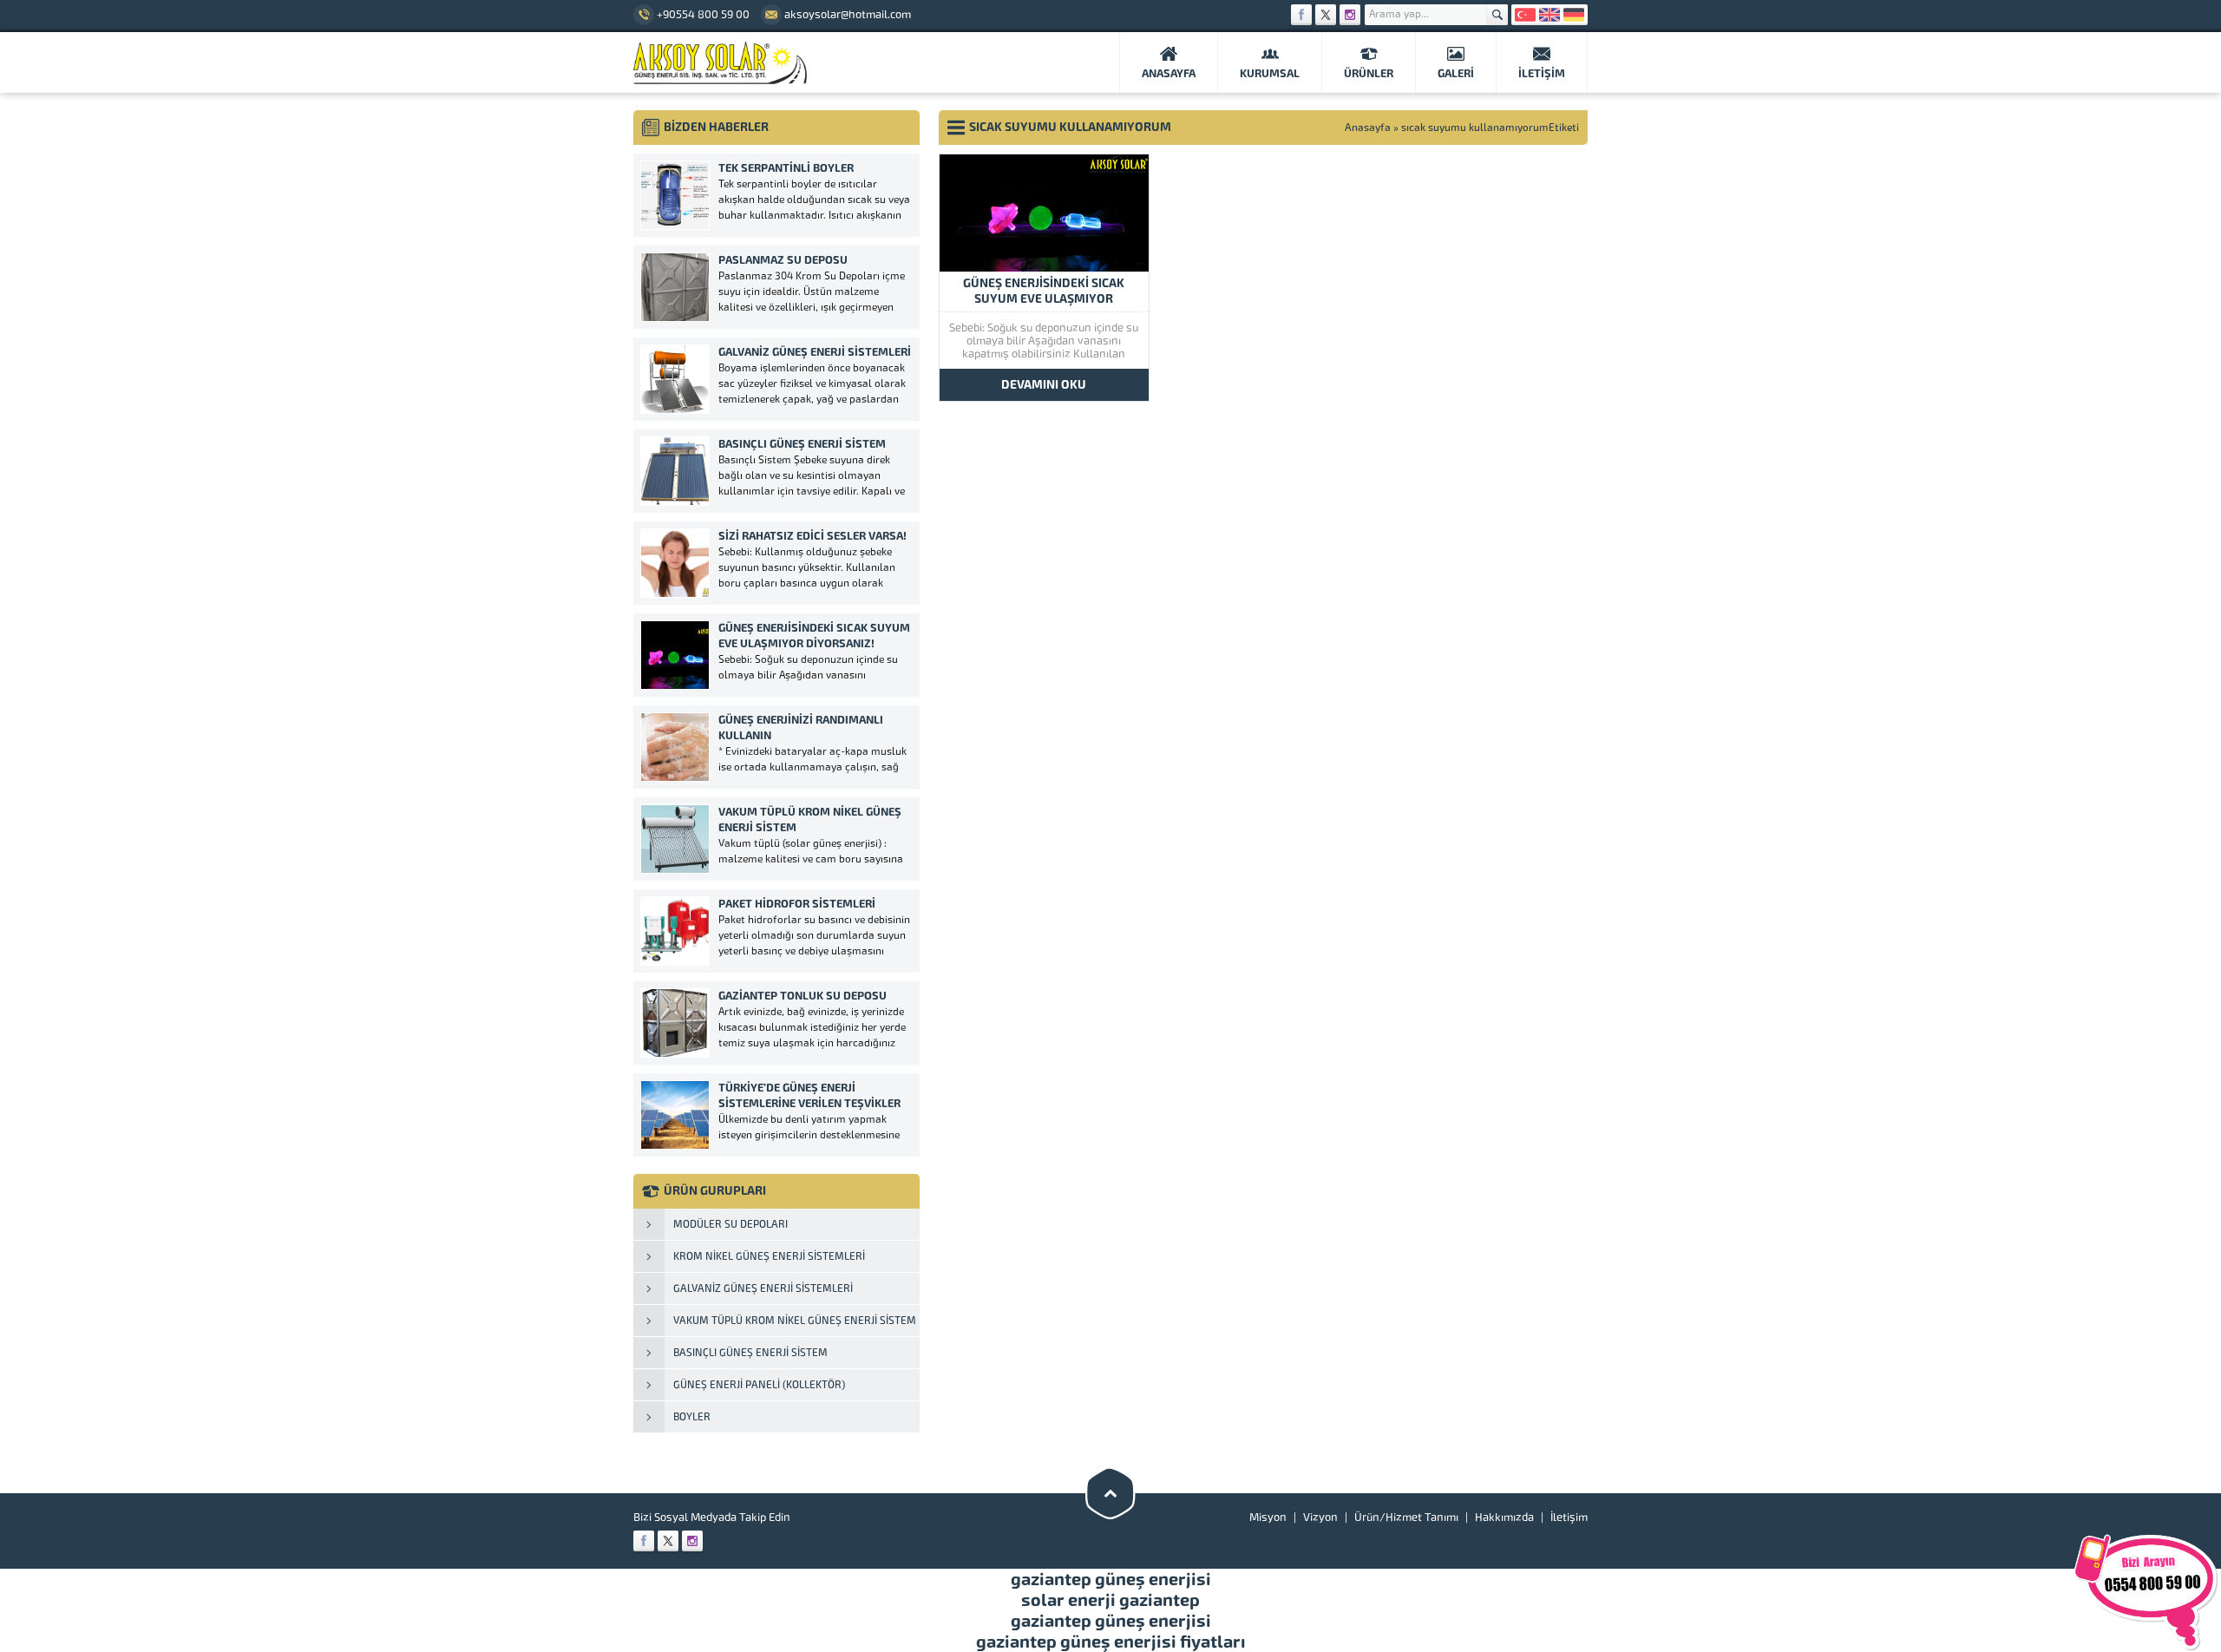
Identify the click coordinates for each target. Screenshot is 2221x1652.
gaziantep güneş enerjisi (1111, 1579)
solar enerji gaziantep (1110, 1600)
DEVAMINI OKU (1044, 385)
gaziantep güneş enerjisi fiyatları (1111, 1642)
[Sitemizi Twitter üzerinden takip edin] (1326, 15)
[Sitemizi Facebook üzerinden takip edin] (1301, 15)
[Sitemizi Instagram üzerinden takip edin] (1350, 15)
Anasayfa (1368, 128)
